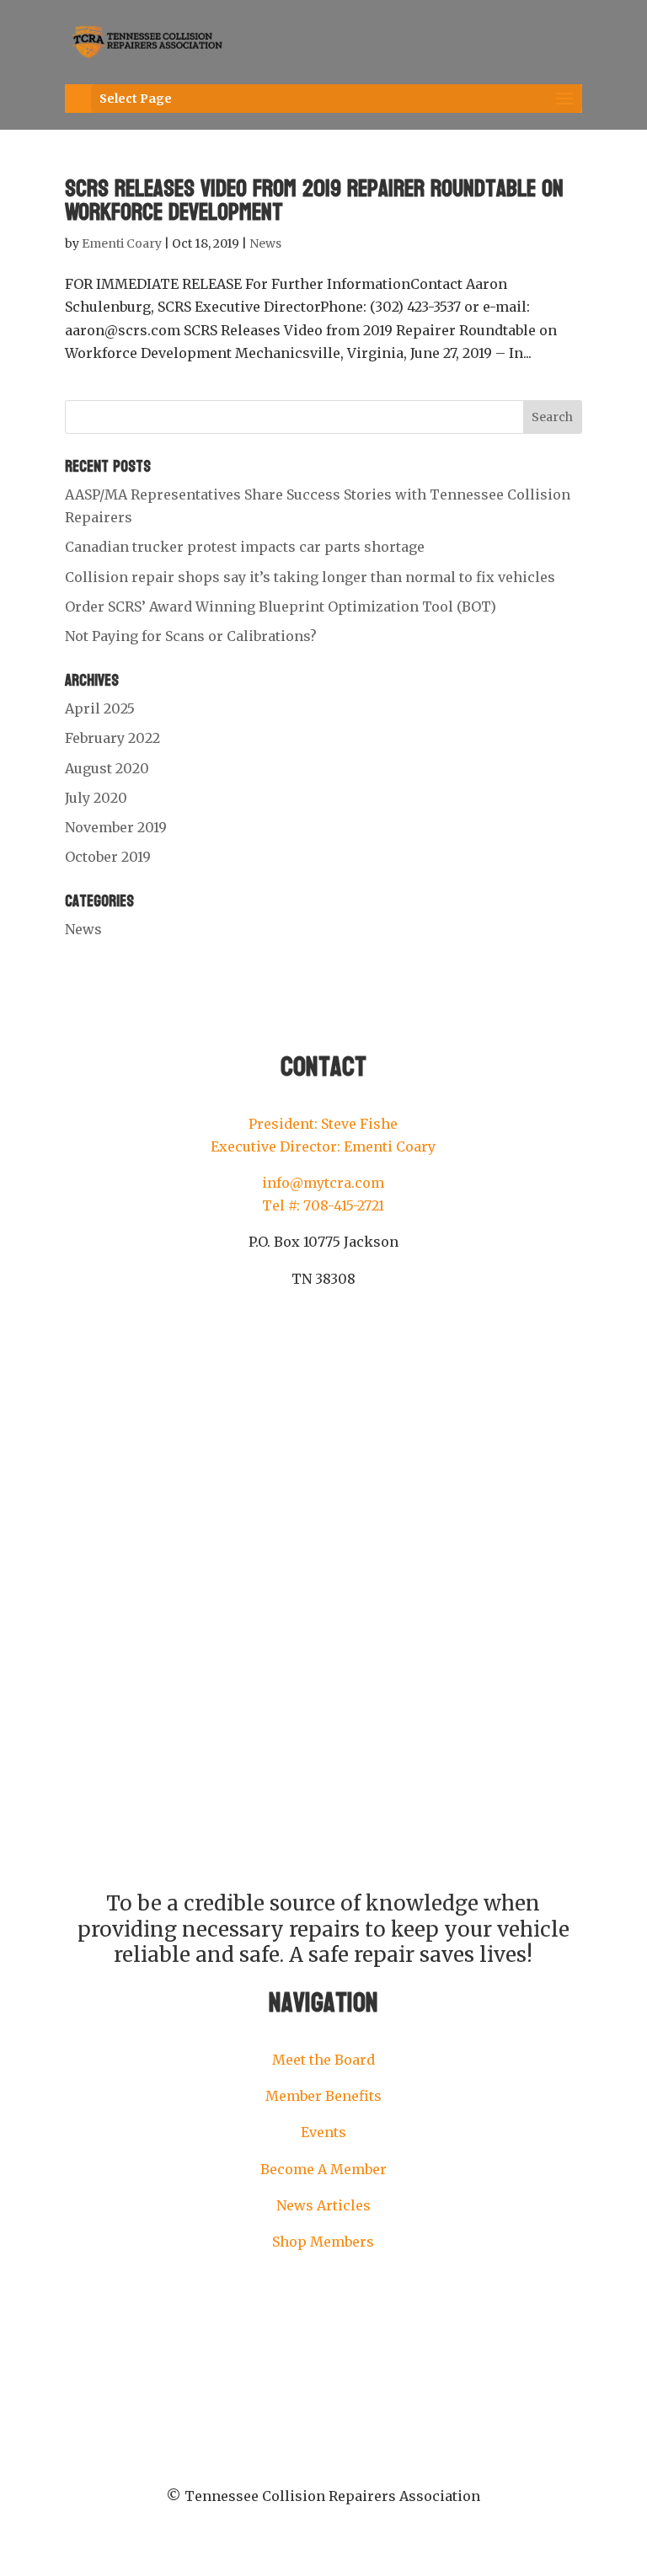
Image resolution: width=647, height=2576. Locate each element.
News (265, 243)
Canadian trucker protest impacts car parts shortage (245, 547)
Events (323, 2132)
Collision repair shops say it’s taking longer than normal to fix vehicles (310, 577)
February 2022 (112, 738)
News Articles (323, 2205)
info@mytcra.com (323, 1183)
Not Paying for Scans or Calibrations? (191, 636)
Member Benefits (323, 2096)
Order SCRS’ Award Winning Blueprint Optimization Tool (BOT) (281, 607)
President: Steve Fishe (323, 1124)
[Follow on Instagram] (323, 1329)
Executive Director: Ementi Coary (323, 1146)
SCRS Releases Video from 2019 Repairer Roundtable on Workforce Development (314, 200)
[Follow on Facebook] (290, 1329)
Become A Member (323, 2169)
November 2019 (116, 827)
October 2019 (108, 857)
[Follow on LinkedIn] (357, 1329)
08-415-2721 (348, 1205)
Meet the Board (323, 2060)
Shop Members (323, 2242)
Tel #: (283, 1205)
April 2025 (100, 708)
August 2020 (107, 768)
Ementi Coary (122, 243)
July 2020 (96, 798)
